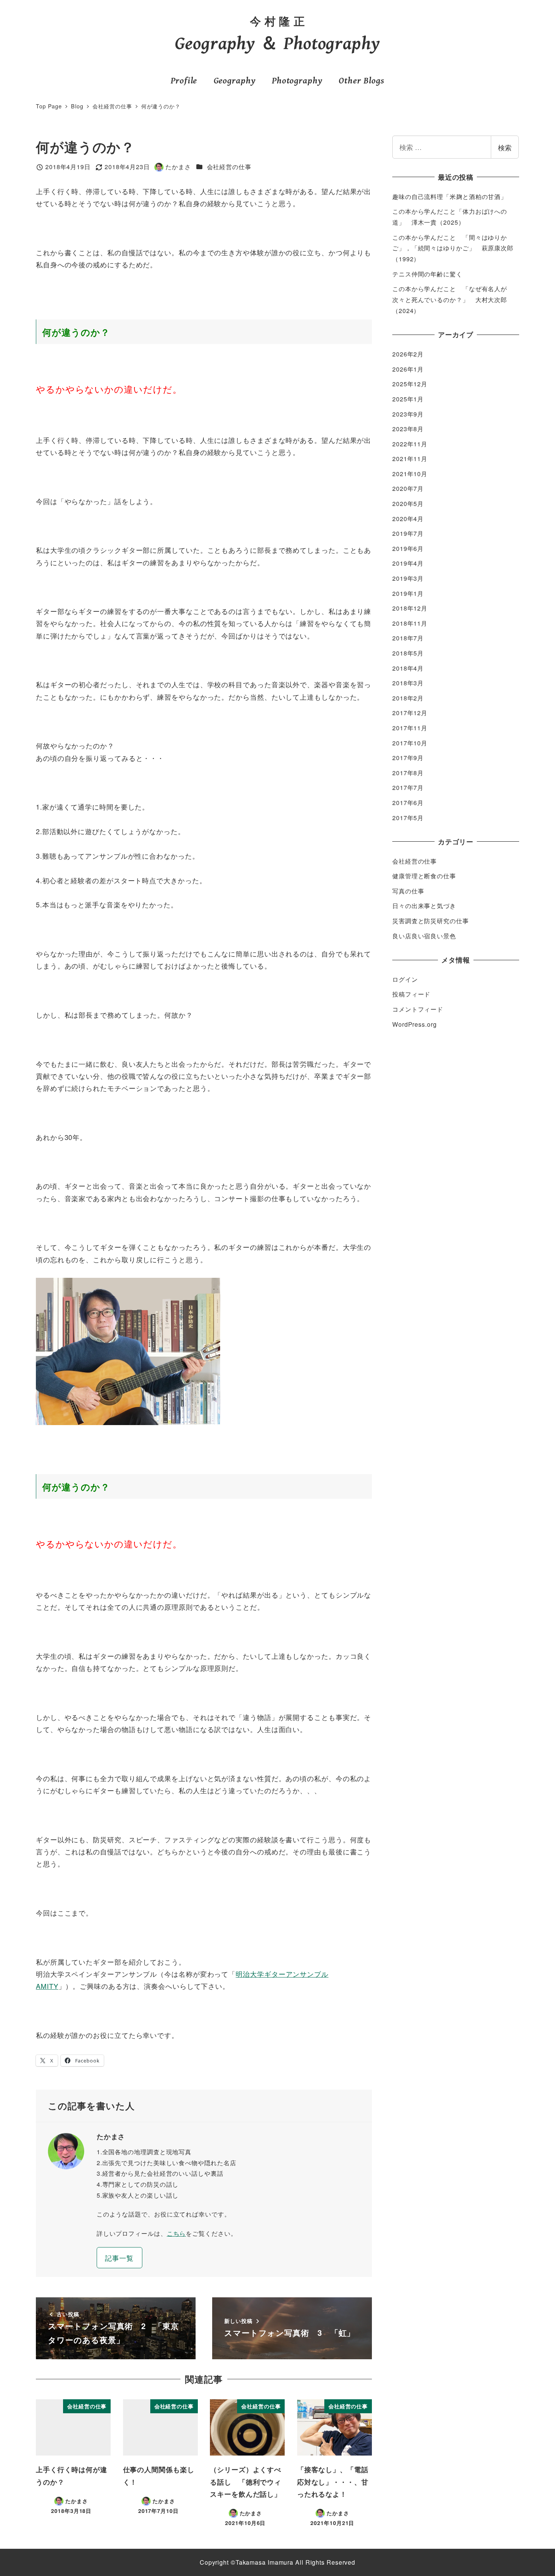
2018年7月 (408, 638)
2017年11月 (410, 728)
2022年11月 (410, 444)
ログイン (405, 979)
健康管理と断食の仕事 (424, 876)
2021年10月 (410, 474)
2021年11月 (410, 459)
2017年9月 (408, 758)
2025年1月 (408, 399)
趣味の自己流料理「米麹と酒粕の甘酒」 (450, 197)
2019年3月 (408, 578)
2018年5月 (408, 653)
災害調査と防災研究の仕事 (431, 921)
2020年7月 (408, 488)
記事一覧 (119, 2258)
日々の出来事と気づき (424, 906)
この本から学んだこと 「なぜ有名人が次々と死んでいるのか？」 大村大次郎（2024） (450, 300)
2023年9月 (408, 414)
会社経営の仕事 (229, 167)
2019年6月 (408, 548)
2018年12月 (410, 608)
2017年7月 (408, 787)
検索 (505, 147)
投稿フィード (411, 994)
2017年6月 (408, 803)
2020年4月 (408, 519)
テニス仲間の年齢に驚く (427, 274)
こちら (177, 2233)
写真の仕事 (408, 891)
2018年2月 (408, 698)
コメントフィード (418, 1009)
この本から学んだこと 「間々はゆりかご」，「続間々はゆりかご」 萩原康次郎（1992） (453, 248)
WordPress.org (415, 1024)
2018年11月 (410, 623)
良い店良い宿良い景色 (424, 936)
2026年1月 (408, 369)
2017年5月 (408, 818)
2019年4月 (408, 563)
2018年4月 (408, 668)
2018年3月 (408, 683)
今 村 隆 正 (277, 21)
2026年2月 (408, 354)
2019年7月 (408, 533)
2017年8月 (408, 773)
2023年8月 (408, 429)
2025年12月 (410, 384)
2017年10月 (410, 743)
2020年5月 (408, 504)
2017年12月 (410, 713)
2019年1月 (408, 593)
